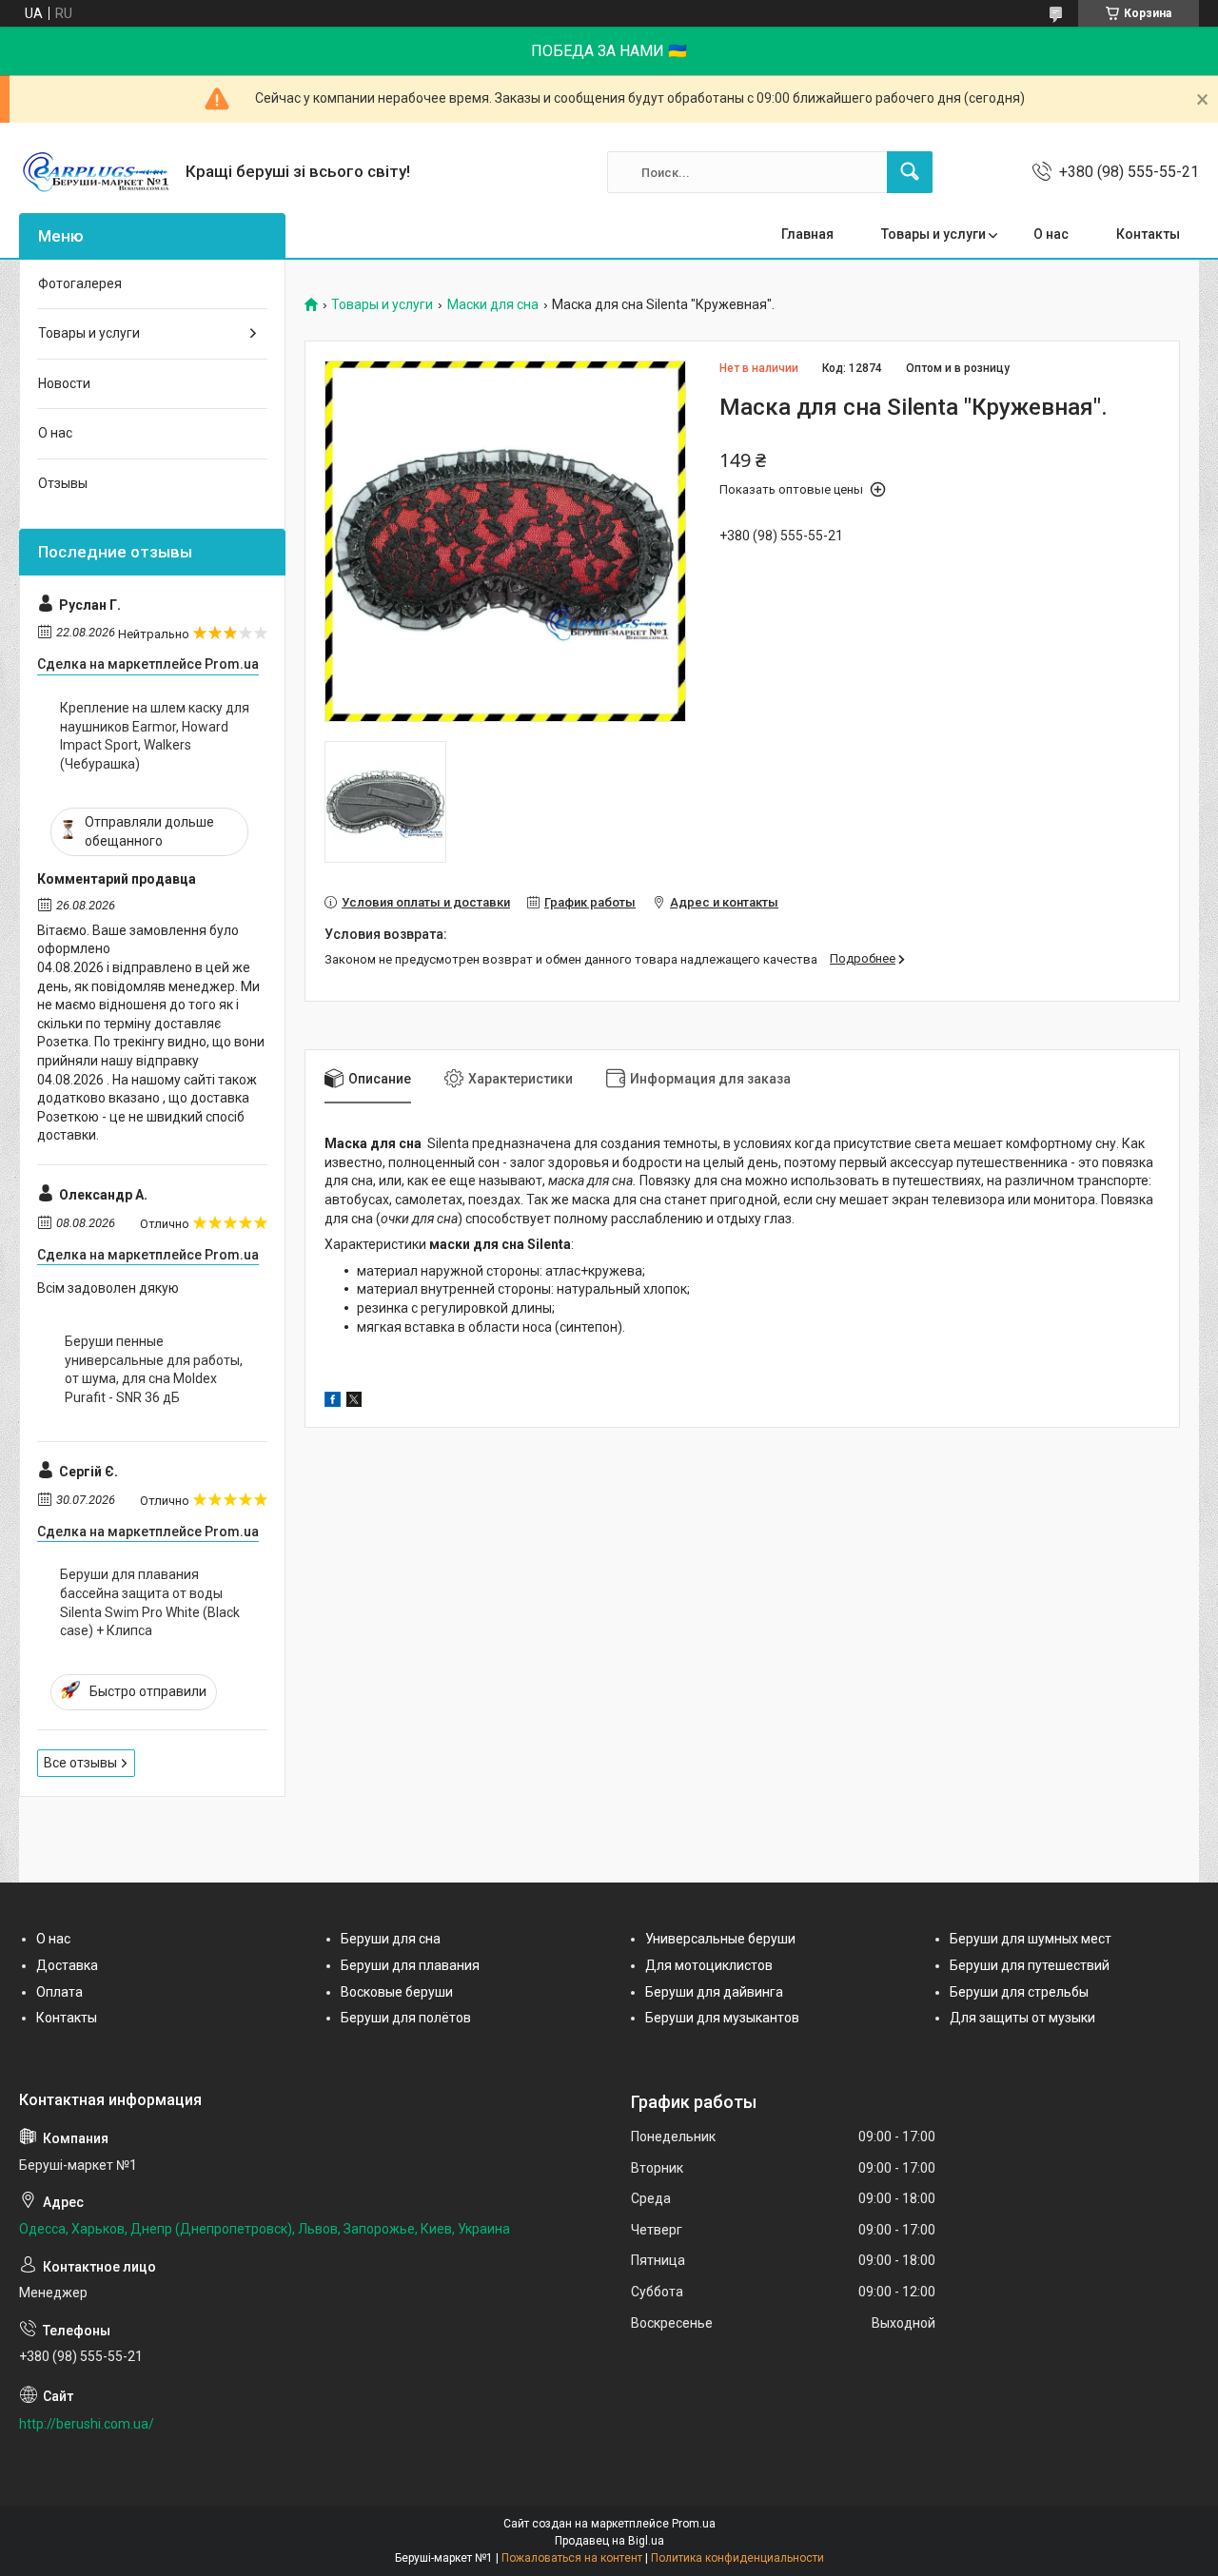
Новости (64, 383)
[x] (354, 1402)
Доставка (67, 1965)
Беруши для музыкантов (722, 2018)
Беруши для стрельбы (1019, 1992)
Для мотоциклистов (709, 1965)
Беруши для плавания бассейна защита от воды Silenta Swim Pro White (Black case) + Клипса (150, 1602)
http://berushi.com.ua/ (87, 2424)
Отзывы (63, 483)
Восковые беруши (397, 1992)
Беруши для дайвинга (714, 1992)
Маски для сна (493, 305)
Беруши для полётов (406, 2018)
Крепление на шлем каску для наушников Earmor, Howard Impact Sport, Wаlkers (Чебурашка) (155, 736)
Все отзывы (80, 1763)
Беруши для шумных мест (1031, 1939)
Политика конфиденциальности (737, 2558)
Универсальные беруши (720, 1939)
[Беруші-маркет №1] (95, 172)
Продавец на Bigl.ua (609, 2541)
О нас (1051, 234)
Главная (807, 234)
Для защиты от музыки (1022, 2018)
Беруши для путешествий (1030, 1965)
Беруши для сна (391, 1939)
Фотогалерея (80, 283)
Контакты (1148, 234)
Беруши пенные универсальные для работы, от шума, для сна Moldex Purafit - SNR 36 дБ (154, 1369)
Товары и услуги (933, 234)
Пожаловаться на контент (572, 2558)
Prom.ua (694, 2524)
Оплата (59, 1992)
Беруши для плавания (410, 1965)
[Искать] (910, 172)
